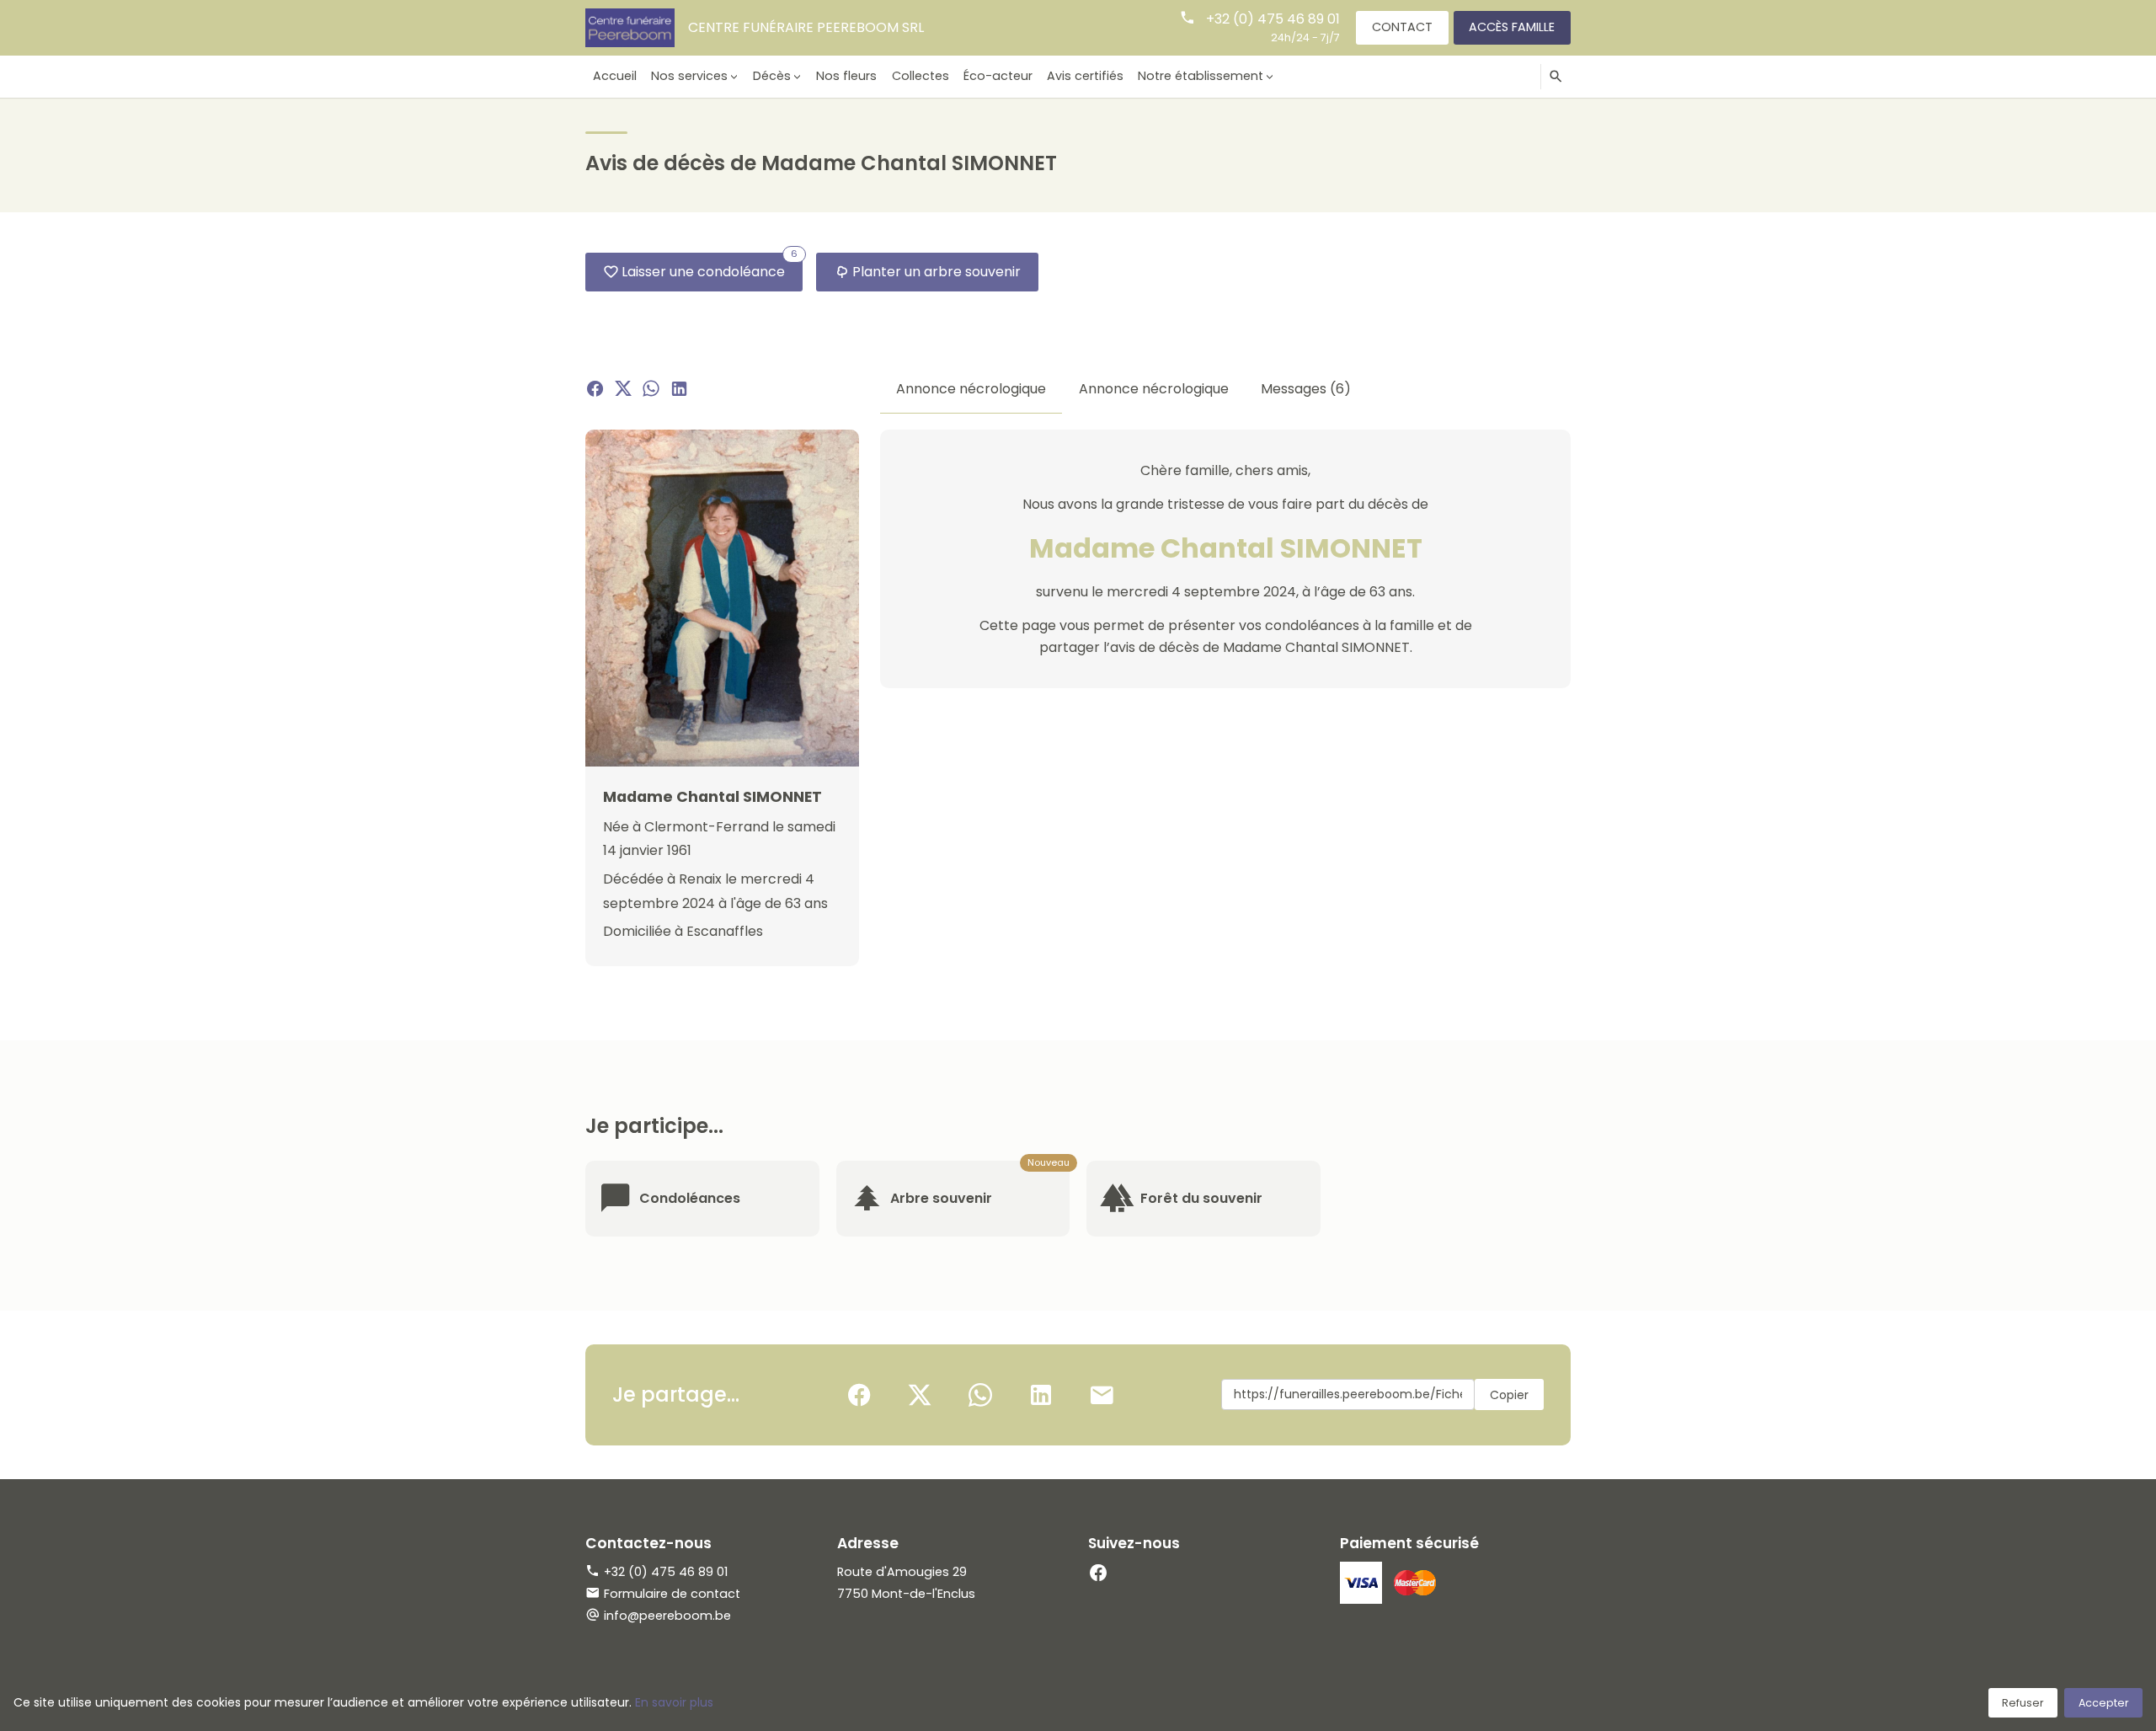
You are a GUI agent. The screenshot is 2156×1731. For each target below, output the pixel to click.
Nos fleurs (846, 76)
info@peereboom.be (667, 1616)
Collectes (921, 76)
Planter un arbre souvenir (937, 272)
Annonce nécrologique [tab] (971, 389)
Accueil (615, 76)
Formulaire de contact (672, 1594)
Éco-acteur (998, 76)
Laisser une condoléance (710, 267)
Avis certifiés (1085, 76)
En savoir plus (674, 1702)
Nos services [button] (689, 76)
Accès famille (1512, 27)
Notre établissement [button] (1201, 76)
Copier (1509, 1395)
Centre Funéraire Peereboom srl (806, 27)
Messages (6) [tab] (1306, 389)
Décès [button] (772, 76)
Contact (1402, 27)
